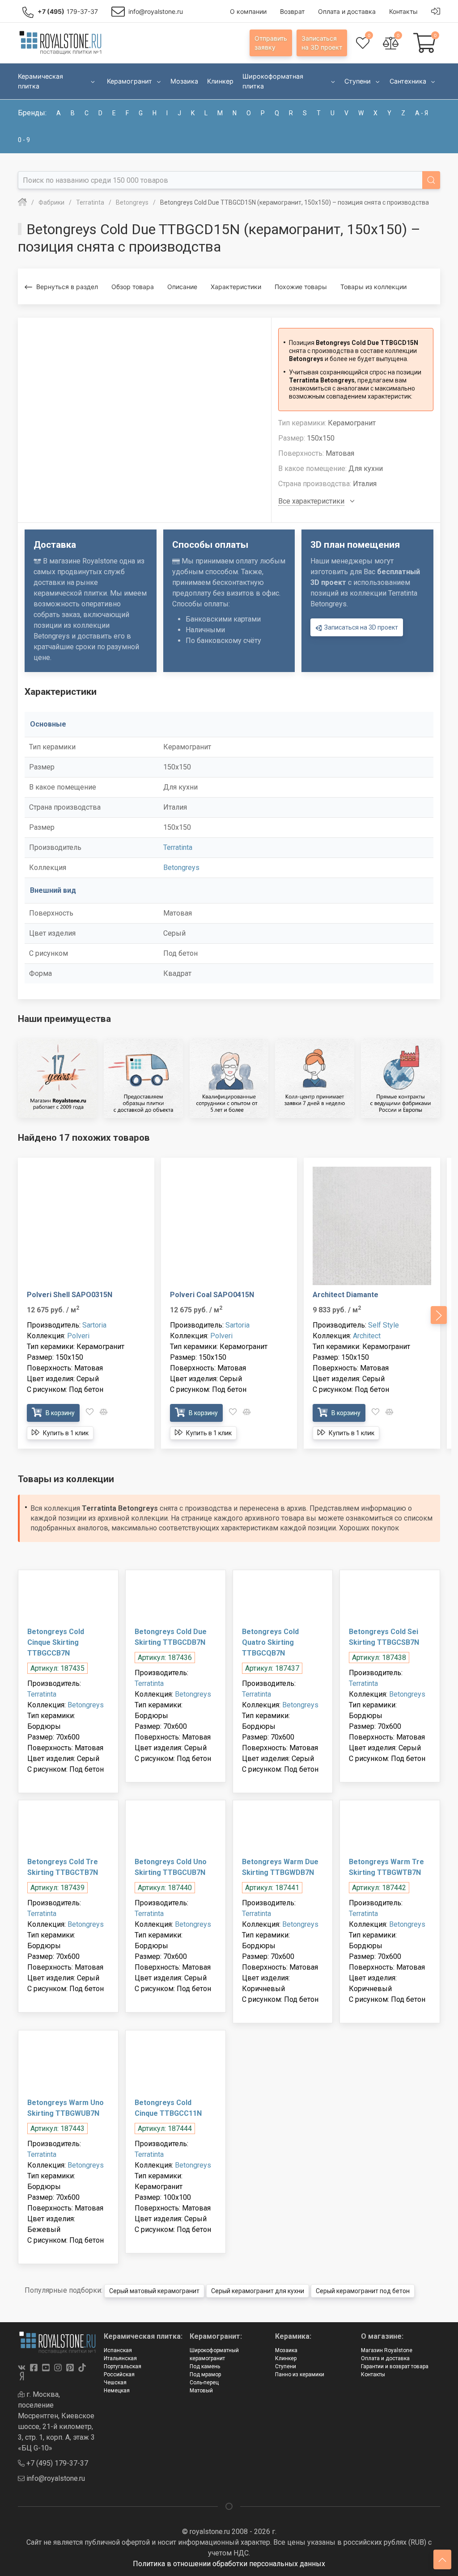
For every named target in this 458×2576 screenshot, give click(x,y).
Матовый (201, 2391)
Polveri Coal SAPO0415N (212, 1295)
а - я (422, 113)
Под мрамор (205, 2374)
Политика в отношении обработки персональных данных (229, 2564)
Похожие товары (301, 287)
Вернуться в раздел (67, 287)
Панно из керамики (300, 2374)
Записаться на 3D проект (360, 627)
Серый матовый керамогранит (154, 2291)
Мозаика (286, 2350)
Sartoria (94, 1325)
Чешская (115, 2383)
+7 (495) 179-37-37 (56, 2463)
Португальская (123, 2366)
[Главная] (22, 202)
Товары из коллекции (373, 287)
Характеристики (236, 287)
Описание (182, 287)
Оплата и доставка (385, 2358)
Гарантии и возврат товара (395, 2366)
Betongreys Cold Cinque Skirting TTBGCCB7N (56, 1642)
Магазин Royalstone (387, 2350)
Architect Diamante (346, 1295)
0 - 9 (24, 140)
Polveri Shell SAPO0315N (70, 1295)
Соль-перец (204, 2383)
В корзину (59, 1413)
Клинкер (286, 2358)
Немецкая (117, 2391)
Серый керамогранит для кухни (258, 2291)
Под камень (205, 2366)
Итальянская (120, 2358)
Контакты (373, 2374)
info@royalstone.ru (55, 2478)
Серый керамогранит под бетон (363, 2291)
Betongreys (181, 868)
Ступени (286, 2366)
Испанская (118, 2350)
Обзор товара (133, 287)
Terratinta (178, 847)
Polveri (78, 1336)
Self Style (384, 1325)
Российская (119, 2374)
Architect (367, 1336)
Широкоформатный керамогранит (214, 2354)
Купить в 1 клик (65, 1433)
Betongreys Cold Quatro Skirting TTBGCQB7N (270, 1642)
